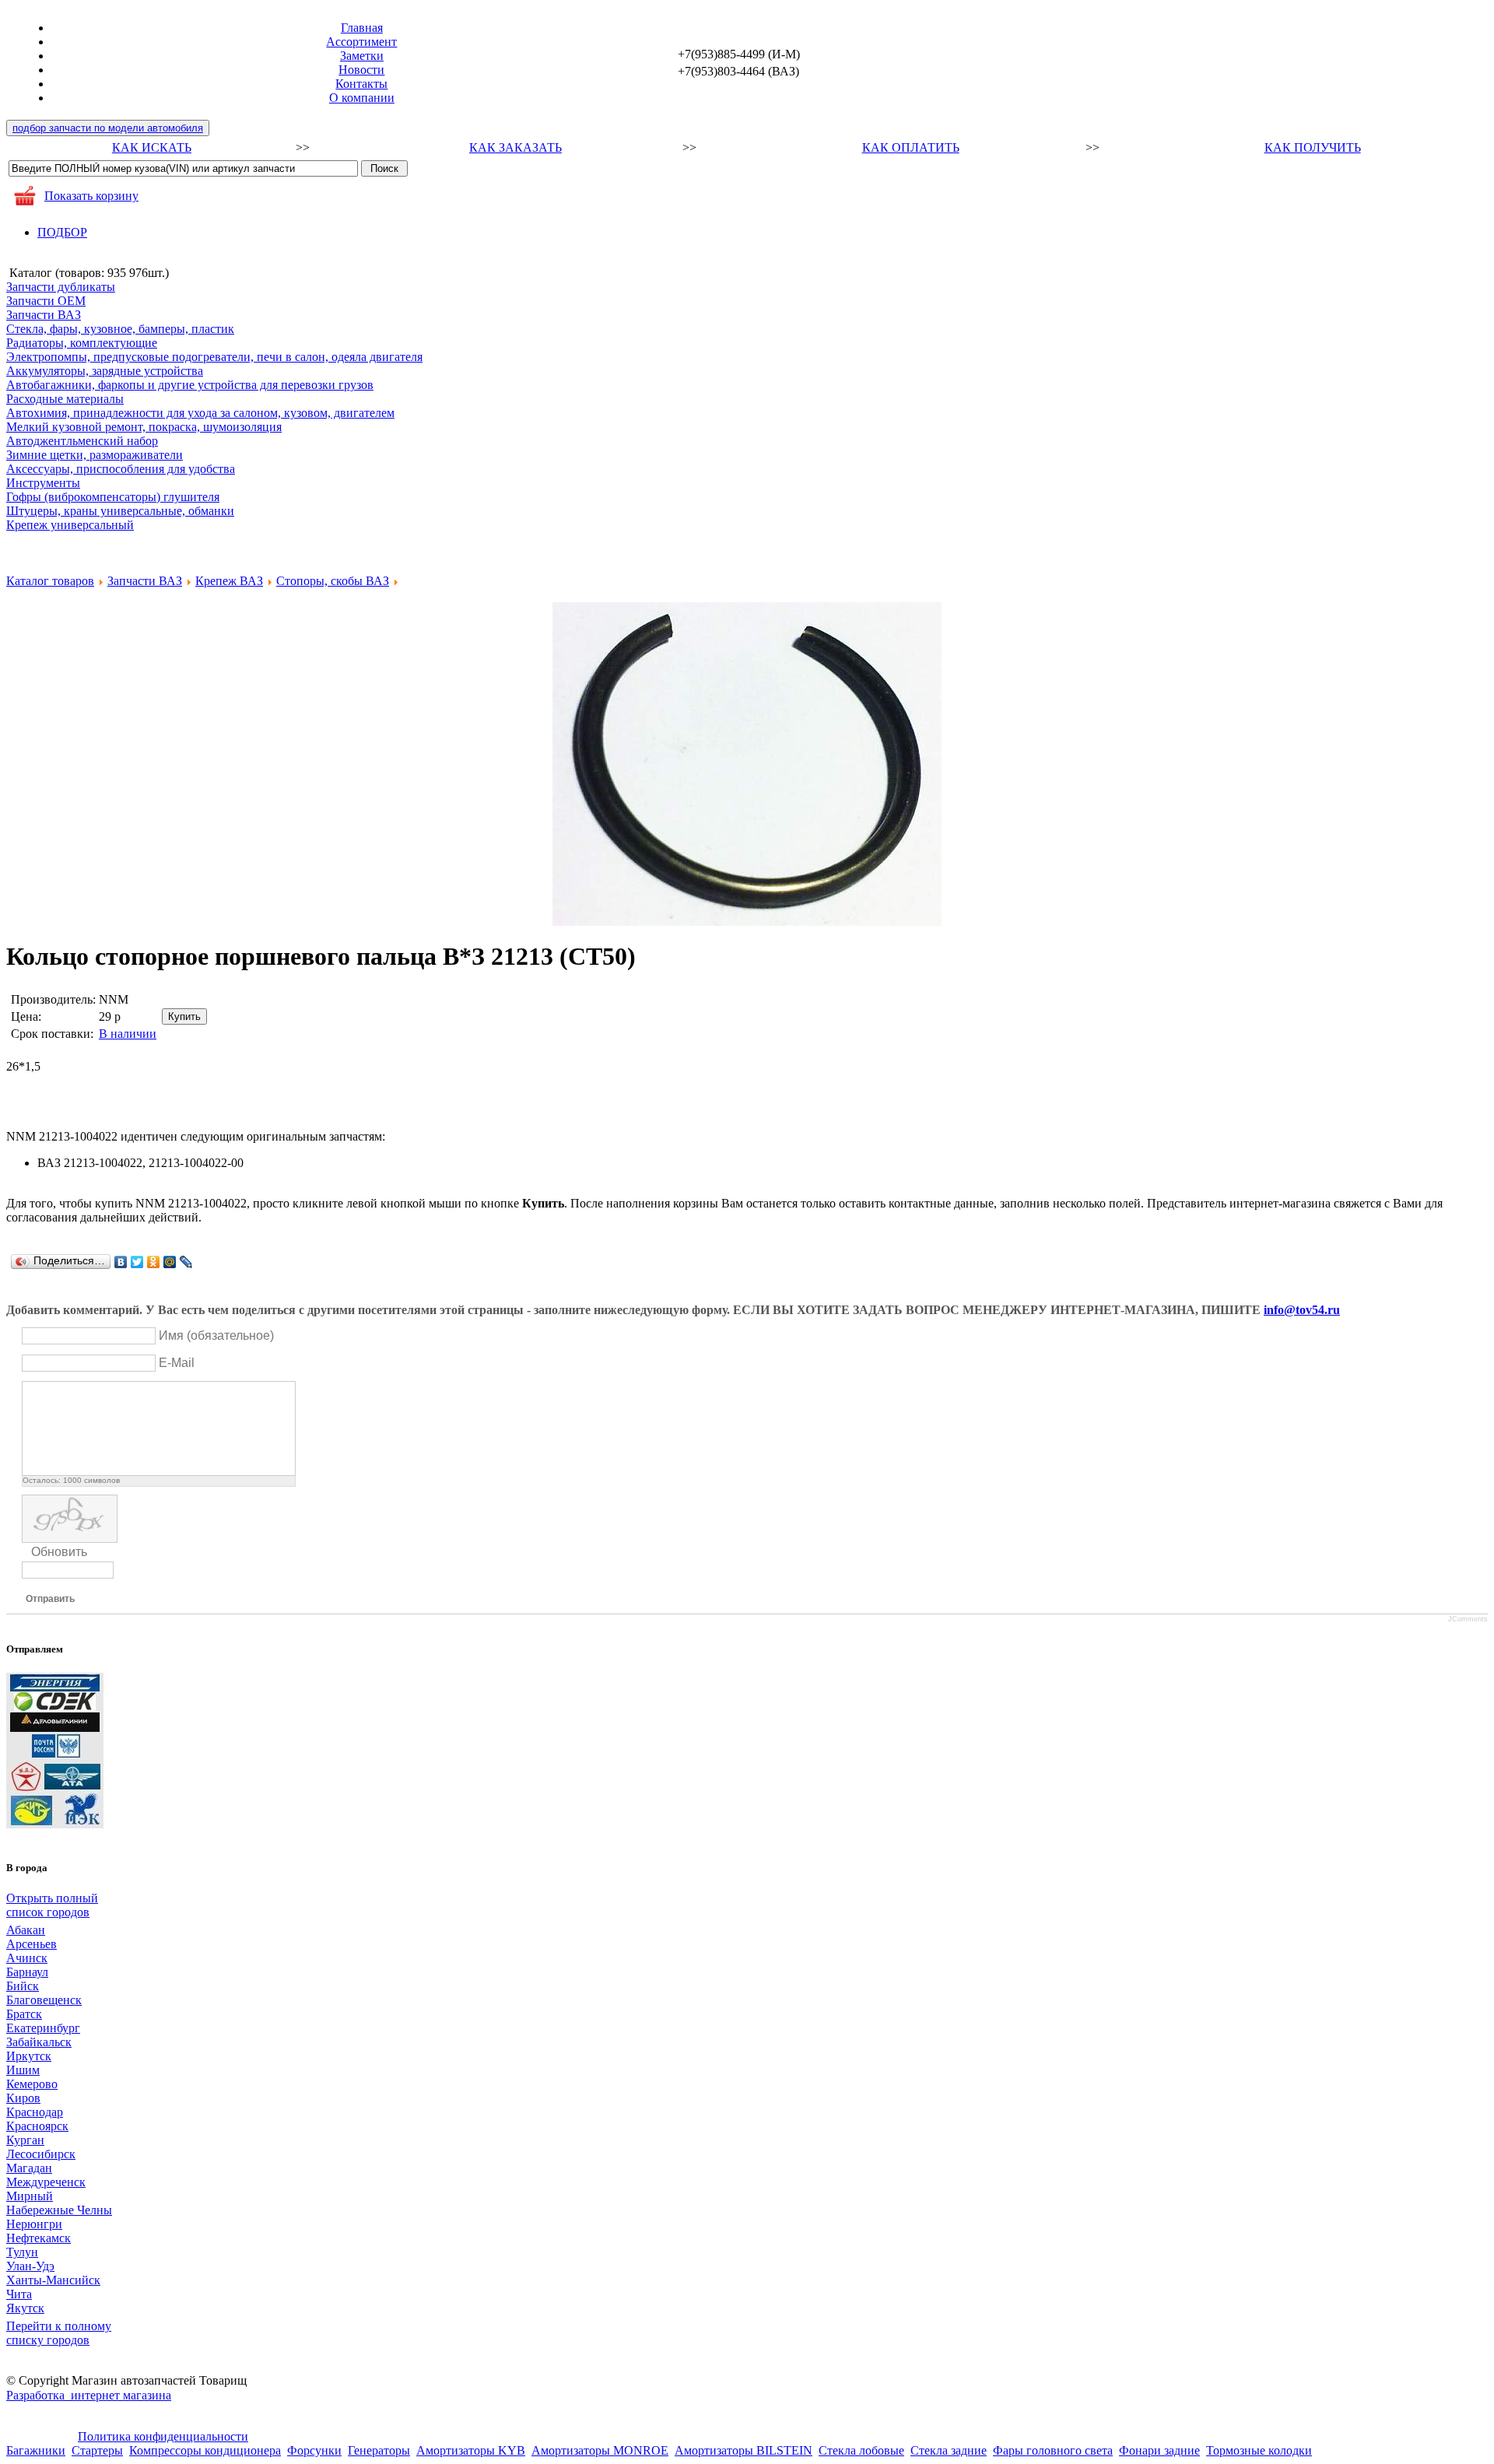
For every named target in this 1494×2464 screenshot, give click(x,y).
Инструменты (43, 483)
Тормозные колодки (1259, 2450)
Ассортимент (361, 42)
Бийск (23, 1986)
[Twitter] (137, 1262)
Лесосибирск (41, 2154)
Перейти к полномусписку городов (59, 2333)
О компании (362, 98)
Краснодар (35, 2112)
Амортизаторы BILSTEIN (743, 2450)
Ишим (23, 2070)
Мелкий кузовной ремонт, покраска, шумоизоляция (144, 427)
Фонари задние (1159, 2450)
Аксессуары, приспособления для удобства (121, 469)
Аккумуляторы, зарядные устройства (105, 371)
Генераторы (379, 2450)
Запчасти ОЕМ (46, 301)
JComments (1468, 1619)
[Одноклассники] (154, 1262)
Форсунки (314, 2450)
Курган (25, 2140)
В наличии (128, 1034)
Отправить (50, 1599)
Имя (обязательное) (216, 1335)
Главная (362, 28)
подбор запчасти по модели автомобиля (108, 128)
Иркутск (29, 2056)
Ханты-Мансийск (53, 2280)
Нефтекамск (39, 2238)
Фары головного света (1053, 2450)
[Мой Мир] (170, 1262)
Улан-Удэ (30, 2266)
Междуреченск (46, 2182)
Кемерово (32, 2084)
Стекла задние (949, 2450)
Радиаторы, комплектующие (82, 343)
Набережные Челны (59, 2210)
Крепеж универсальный (70, 525)
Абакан (26, 1930)
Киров (23, 2098)
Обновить (59, 1552)
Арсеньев (32, 1944)
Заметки (362, 56)
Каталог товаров (50, 581)
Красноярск (37, 2126)
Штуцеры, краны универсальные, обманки (120, 511)
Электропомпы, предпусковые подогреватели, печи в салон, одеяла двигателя (214, 357)
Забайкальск (39, 2042)
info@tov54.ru (1302, 1310)
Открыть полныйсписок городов (52, 1905)
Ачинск (27, 1958)
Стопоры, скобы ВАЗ (333, 581)
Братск (24, 2014)
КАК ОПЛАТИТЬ (911, 147)
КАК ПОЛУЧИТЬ (1313, 147)
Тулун (22, 2252)
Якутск (25, 2308)
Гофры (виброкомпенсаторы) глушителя (113, 497)
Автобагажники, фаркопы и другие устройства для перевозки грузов (190, 385)
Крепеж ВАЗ (229, 581)
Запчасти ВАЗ (44, 315)
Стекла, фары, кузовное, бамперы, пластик (120, 329)
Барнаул (27, 1972)
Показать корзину (91, 196)
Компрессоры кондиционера (205, 2450)
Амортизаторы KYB (471, 2450)
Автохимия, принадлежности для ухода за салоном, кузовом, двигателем (200, 413)
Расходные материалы (65, 399)
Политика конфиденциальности (163, 2436)
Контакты (361, 84)
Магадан (29, 2168)
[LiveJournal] (186, 1262)
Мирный (30, 2196)
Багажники (36, 2450)
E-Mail (177, 1363)
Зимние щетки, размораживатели (95, 455)
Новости (361, 70)
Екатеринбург (43, 2028)
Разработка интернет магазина (89, 2395)
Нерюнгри (34, 2224)
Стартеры (97, 2450)
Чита (19, 2294)
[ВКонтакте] (121, 1262)
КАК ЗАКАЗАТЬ (516, 147)
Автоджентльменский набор (82, 441)
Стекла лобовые (861, 2450)
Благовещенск (44, 2000)
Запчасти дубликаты (61, 287)
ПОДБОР (62, 232)
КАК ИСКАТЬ (152, 147)
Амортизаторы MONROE (600, 2450)
